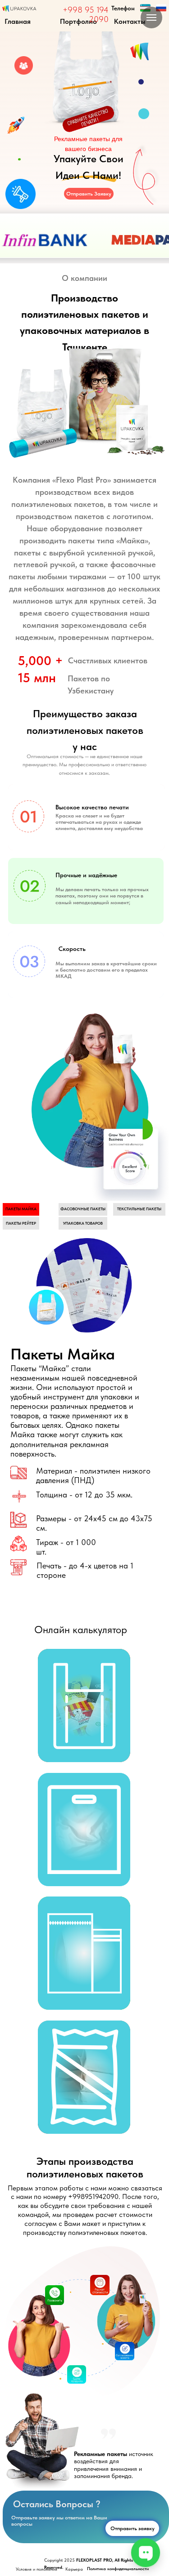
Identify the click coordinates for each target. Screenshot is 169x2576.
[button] (84, 1705)
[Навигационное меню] (151, 18)
